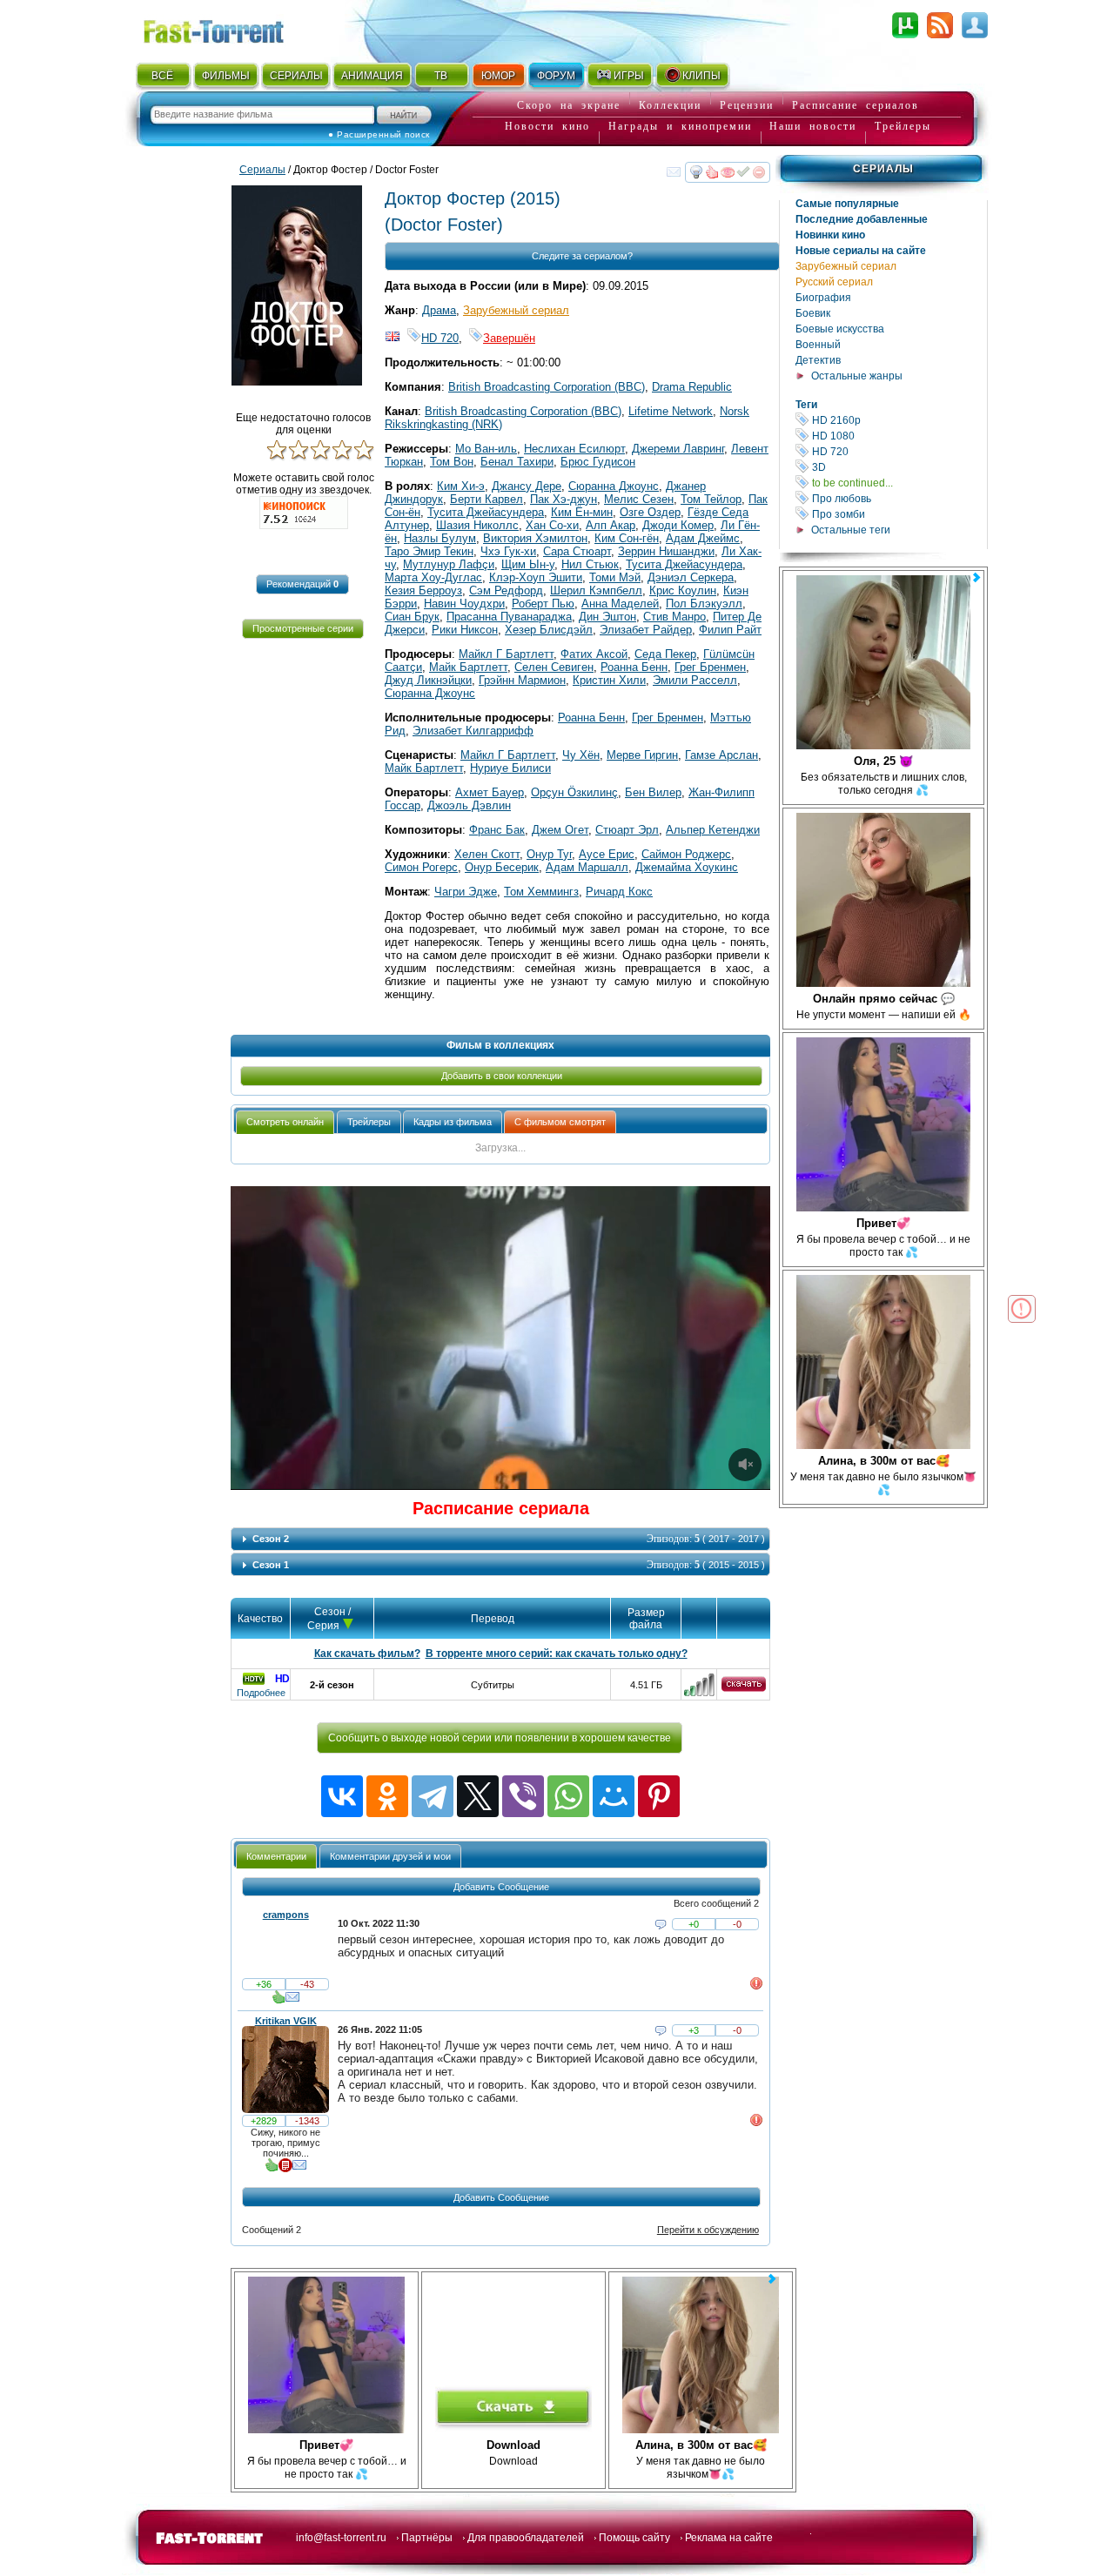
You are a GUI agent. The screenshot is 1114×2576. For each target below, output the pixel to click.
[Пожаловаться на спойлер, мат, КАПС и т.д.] (756, 1987)
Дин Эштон (607, 617)
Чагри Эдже (466, 892)
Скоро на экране (569, 105)
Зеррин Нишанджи (666, 551)
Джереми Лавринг (678, 449)
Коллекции (670, 105)
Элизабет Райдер (646, 630)
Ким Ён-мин (582, 512)
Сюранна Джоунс (614, 486)
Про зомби (898, 514)
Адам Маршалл (587, 867)
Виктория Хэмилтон (535, 538)
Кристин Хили (609, 680)
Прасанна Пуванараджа (509, 617)
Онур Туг (549, 854)
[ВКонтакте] (342, 1796)
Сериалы (883, 169)
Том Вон (452, 462)
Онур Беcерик (502, 867)
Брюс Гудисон (598, 462)
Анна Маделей (620, 604)
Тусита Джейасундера (486, 512)
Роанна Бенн (634, 667)
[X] (478, 1796)
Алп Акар (611, 525)
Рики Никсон (465, 630)
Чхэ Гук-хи (508, 551)
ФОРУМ (556, 76)
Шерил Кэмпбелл (596, 590)
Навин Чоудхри (464, 604)
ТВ (441, 76)
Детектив (818, 360)
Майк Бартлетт (468, 667)
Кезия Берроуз (423, 590)
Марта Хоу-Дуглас (433, 577)
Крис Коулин (683, 590)
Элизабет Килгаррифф (473, 731)
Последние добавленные (862, 219)
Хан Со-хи (552, 525)
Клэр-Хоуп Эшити (536, 577)
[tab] (285, 1122)
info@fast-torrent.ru (341, 2538)
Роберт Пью (543, 604)
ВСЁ (162, 76)
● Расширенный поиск (379, 134)
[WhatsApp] (568, 1796)
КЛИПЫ (701, 76)
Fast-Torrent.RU (231, 28)
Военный (818, 345)
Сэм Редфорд (506, 590)
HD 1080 (898, 436)
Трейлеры (903, 126)
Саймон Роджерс (686, 854)
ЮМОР (498, 76)
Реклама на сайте (729, 2538)
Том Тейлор (711, 499)
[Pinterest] (659, 1796)
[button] (302, 584)
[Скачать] (744, 1688)
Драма (439, 310)
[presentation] (285, 1122)
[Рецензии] (285, 2169)
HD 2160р (898, 420)
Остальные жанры (857, 376)
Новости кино (547, 126)
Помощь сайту (634, 2538)
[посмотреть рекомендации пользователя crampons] (278, 2001)
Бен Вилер (653, 792)
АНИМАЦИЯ (372, 76)
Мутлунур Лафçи (449, 564)
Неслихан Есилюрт (574, 449)
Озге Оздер (650, 512)
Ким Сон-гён (627, 538)
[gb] (393, 338)
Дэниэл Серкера (691, 577)
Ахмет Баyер (490, 792)
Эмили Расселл (695, 680)
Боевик (813, 313)
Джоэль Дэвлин (469, 805)
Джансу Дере (527, 486)
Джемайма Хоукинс (687, 867)
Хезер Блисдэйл (549, 630)
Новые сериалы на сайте (861, 251)
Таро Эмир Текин (429, 551)
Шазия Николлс (477, 525)
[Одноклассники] (387, 1796)
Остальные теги (851, 530)
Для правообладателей (526, 2538)
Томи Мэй (615, 577)
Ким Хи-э (461, 486)
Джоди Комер (678, 525)
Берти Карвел (487, 499)
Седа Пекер (665, 654)
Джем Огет (560, 830)
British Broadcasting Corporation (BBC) (547, 387)
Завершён (509, 338)
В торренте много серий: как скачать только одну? (557, 1654)
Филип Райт (730, 630)
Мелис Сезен (639, 499)
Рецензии (747, 105)
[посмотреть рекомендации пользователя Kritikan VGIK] (272, 2169)
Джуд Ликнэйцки (428, 680)
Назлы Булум (440, 538)
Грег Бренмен (710, 667)
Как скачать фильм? (367, 1654)
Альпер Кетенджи (713, 830)
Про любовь (898, 498)
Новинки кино (830, 235)
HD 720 (898, 451)
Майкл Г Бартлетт (506, 654)
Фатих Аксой (594, 654)
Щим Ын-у (528, 564)
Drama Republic (692, 387)
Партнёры (427, 2538)
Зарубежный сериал (846, 266)
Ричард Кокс (619, 892)
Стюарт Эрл (627, 830)
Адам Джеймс (703, 538)
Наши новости (813, 126)
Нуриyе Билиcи (510, 768)
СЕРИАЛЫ (296, 76)
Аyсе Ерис (607, 854)
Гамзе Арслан (721, 755)
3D (898, 467)
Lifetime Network (671, 411)
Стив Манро (674, 617)
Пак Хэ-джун (564, 499)
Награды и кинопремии (680, 126)
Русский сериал (834, 282)
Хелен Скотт (487, 854)
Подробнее (261, 1693)
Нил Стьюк (590, 564)
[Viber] (523, 1796)
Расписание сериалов (856, 105)
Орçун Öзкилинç (574, 792)
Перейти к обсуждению (708, 2230)
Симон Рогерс (421, 867)
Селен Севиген (554, 667)
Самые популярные (847, 204)
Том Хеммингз (541, 892)
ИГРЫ (629, 76)
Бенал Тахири (517, 462)
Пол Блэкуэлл (704, 604)
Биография (823, 298)
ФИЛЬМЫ (226, 76)
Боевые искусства (840, 329)
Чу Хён (581, 755)
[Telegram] (433, 1796)
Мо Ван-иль (486, 449)
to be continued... (898, 483)
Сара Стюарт (577, 551)
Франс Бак (497, 830)
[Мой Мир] (614, 1796)
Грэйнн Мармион (522, 680)
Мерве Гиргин (642, 755)
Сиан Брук (412, 617)
